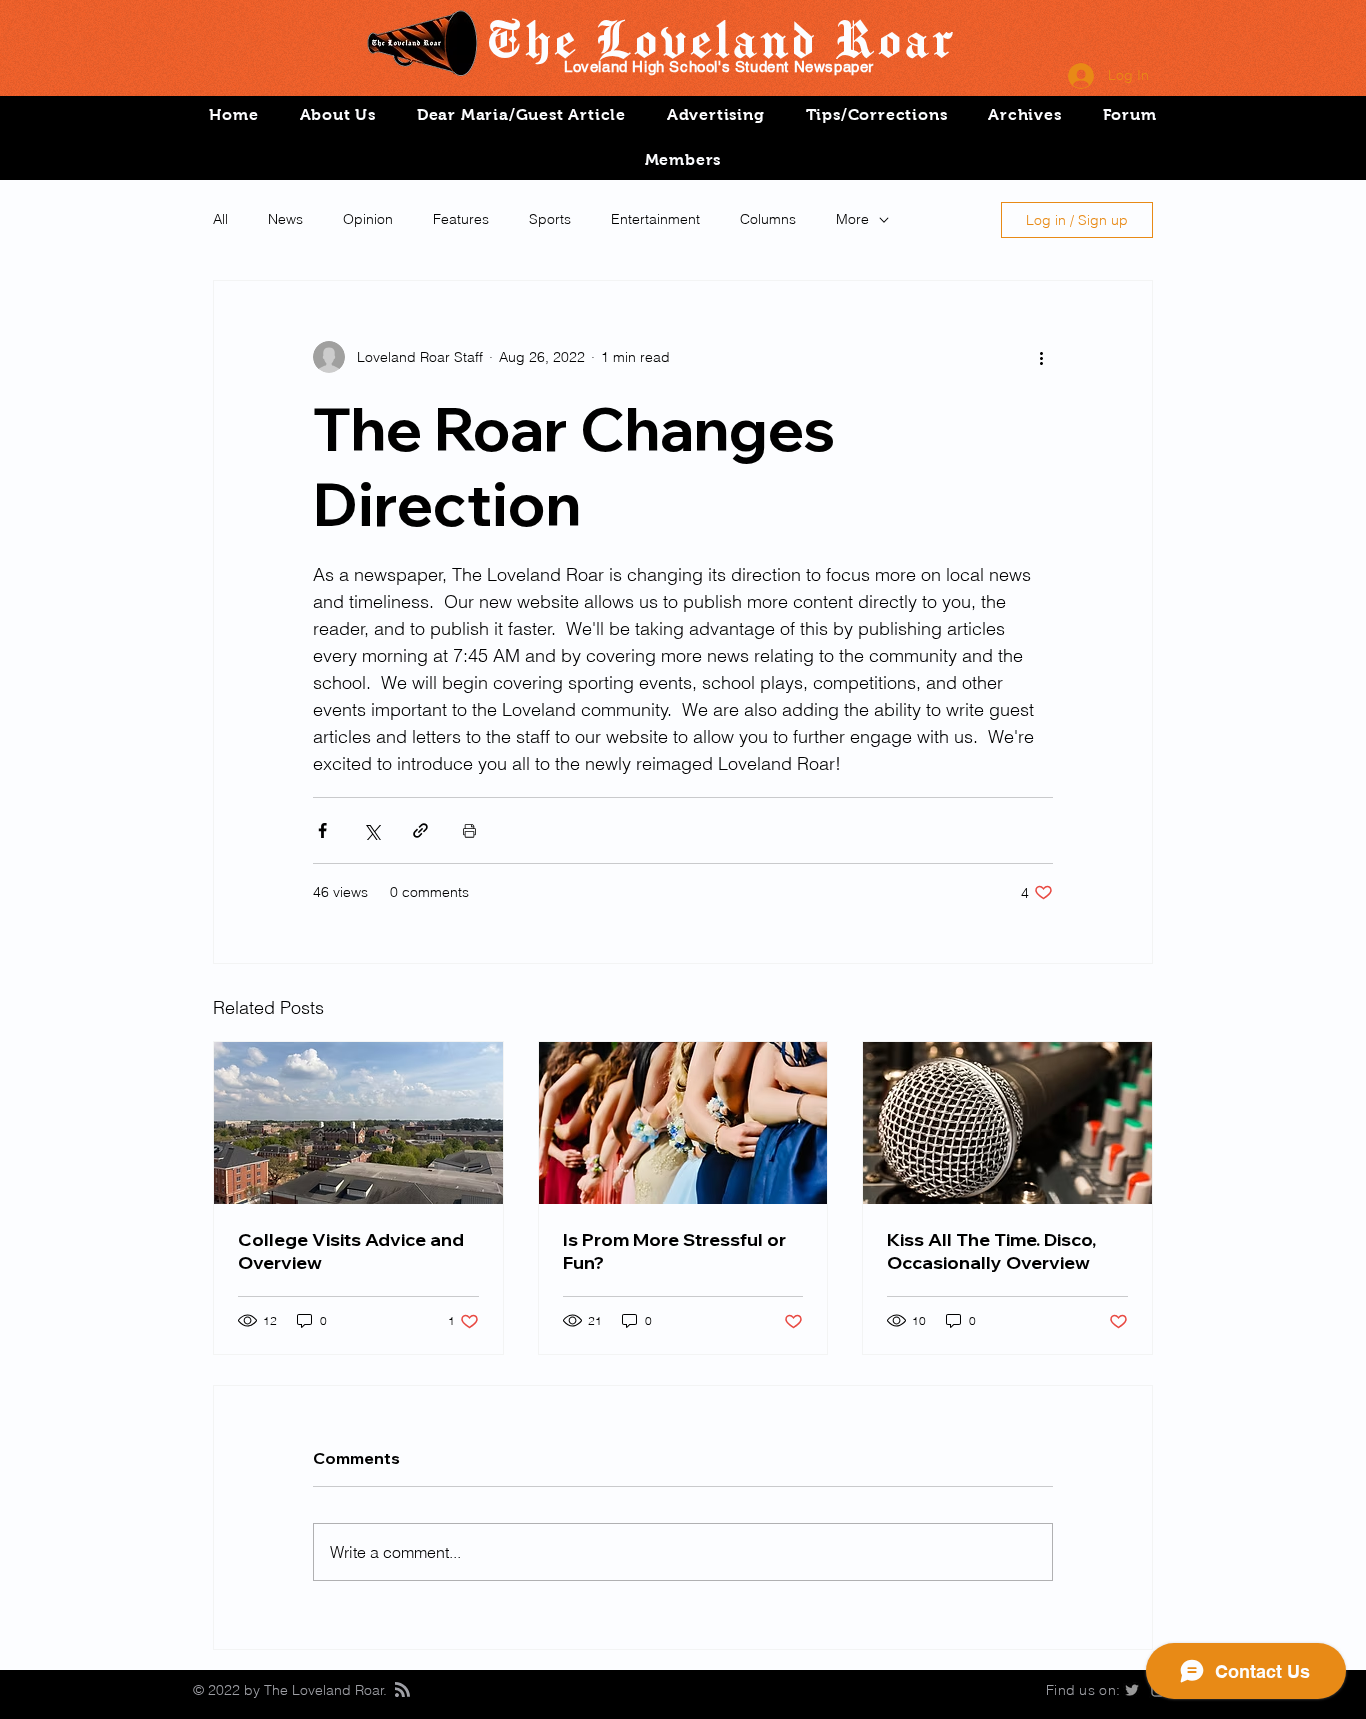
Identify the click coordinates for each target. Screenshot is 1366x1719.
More (852, 219)
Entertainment (655, 219)
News (285, 219)
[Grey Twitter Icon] (1132, 1690)
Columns (768, 219)
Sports (550, 219)
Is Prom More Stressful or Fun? (674, 1251)
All (220, 219)
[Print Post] (469, 830)
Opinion (368, 219)
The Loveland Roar (719, 38)
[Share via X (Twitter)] (371, 830)
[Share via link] (420, 830)
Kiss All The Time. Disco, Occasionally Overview (991, 1251)
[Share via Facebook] (322, 830)
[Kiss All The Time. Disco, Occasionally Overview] (1007, 1123)
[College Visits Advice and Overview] (358, 1123)
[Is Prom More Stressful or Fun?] (683, 1123)
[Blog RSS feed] (402, 1690)
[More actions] (1041, 357)
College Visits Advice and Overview (351, 1251)
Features (461, 219)
